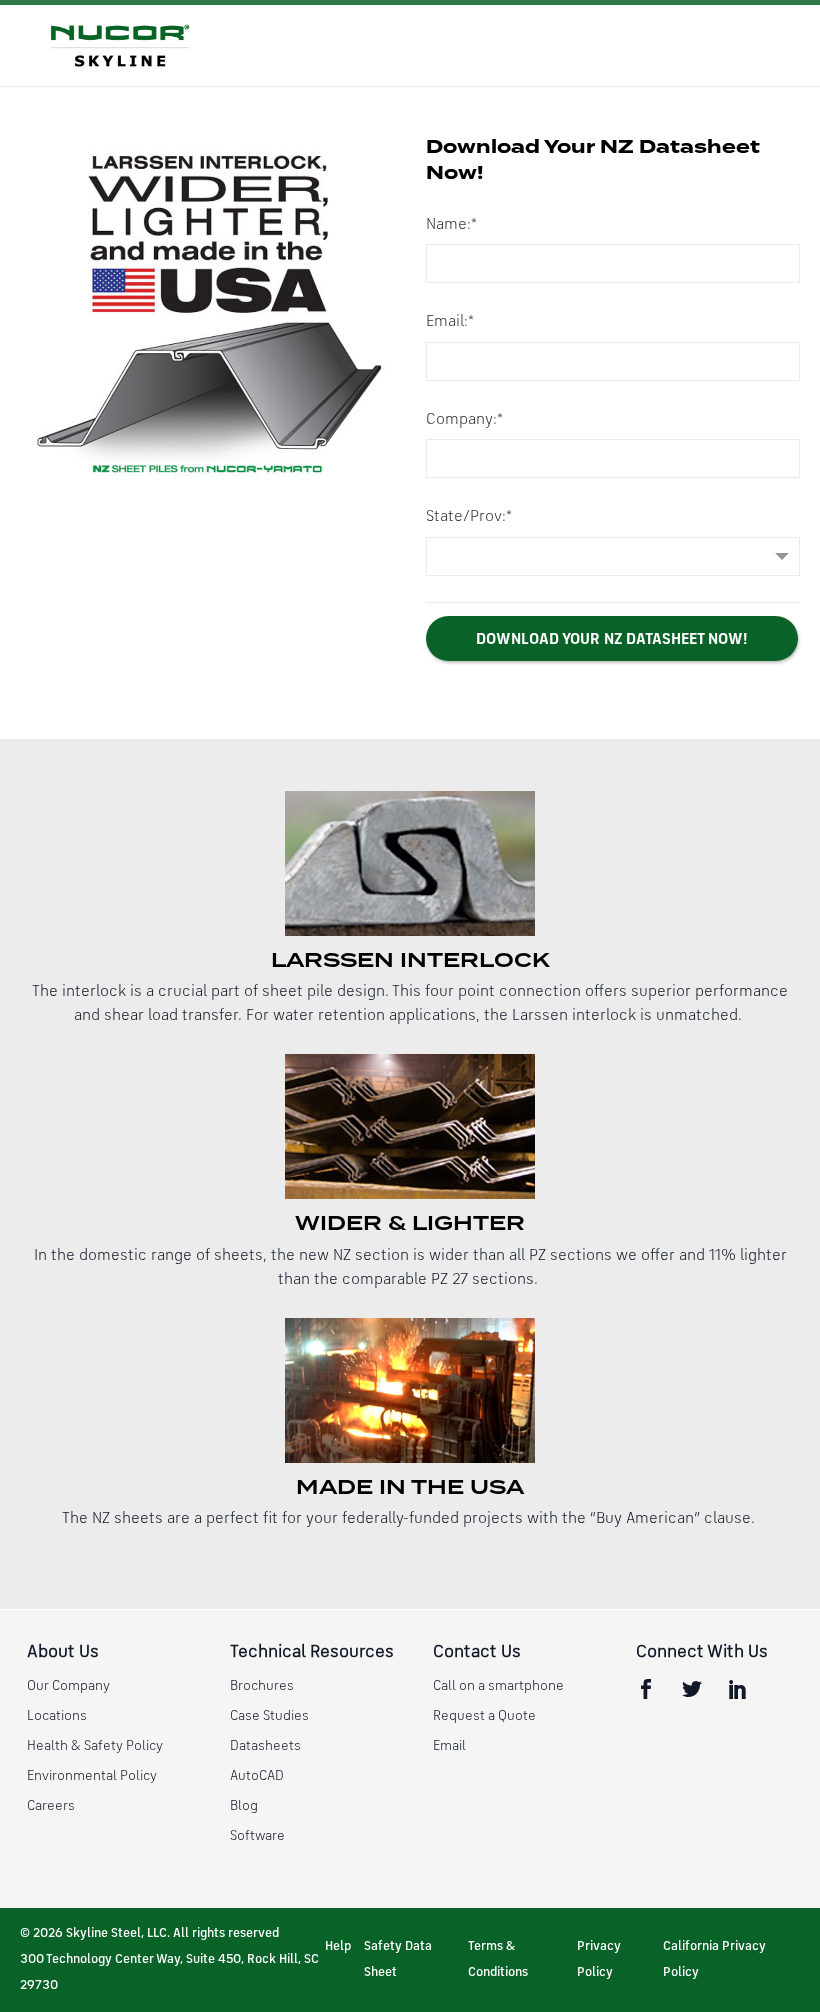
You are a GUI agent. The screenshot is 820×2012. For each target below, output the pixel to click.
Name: (451, 225)
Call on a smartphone (498, 1686)
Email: (450, 322)
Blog (244, 1806)
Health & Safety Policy (95, 1746)
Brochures (262, 1686)
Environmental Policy (92, 1776)
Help (338, 1946)
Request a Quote (484, 1716)
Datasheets (265, 1746)
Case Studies (269, 1716)
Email (449, 1746)
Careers (51, 1806)
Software (257, 1836)
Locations (57, 1716)
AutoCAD (257, 1776)
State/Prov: (469, 517)
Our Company (68, 1686)
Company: (464, 420)
